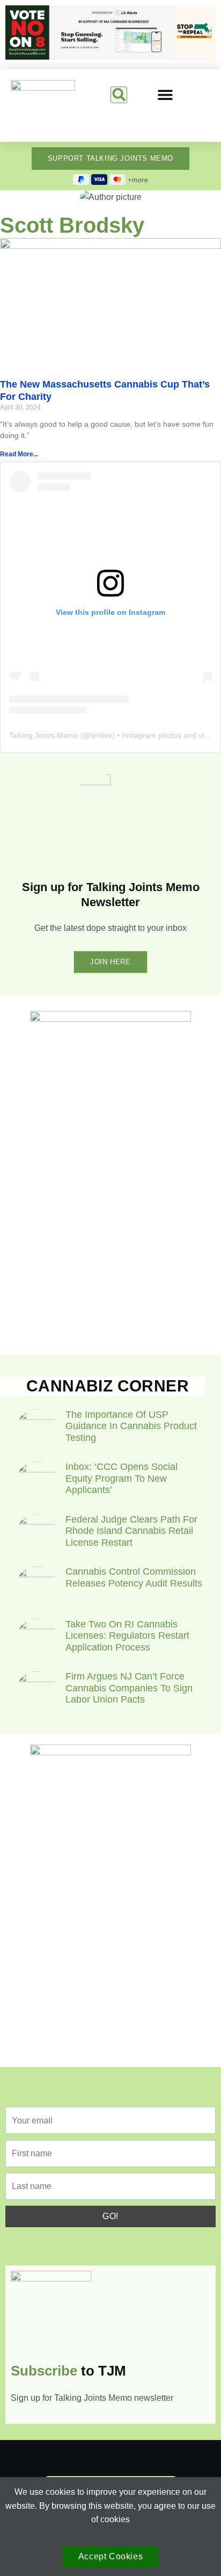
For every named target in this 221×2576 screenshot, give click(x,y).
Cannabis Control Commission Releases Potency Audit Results (134, 1577)
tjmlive (101, 735)
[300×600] (110, 1019)
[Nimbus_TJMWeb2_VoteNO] (110, 1752)
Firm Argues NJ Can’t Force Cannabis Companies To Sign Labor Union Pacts (129, 1688)
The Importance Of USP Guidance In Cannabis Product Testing (131, 1426)
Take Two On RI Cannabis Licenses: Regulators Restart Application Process (127, 1636)
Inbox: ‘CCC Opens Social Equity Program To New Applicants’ (121, 1478)
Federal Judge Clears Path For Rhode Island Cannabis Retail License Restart (131, 1531)
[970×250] (110, 57)
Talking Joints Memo (44, 735)
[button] (119, 95)
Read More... (19, 454)
